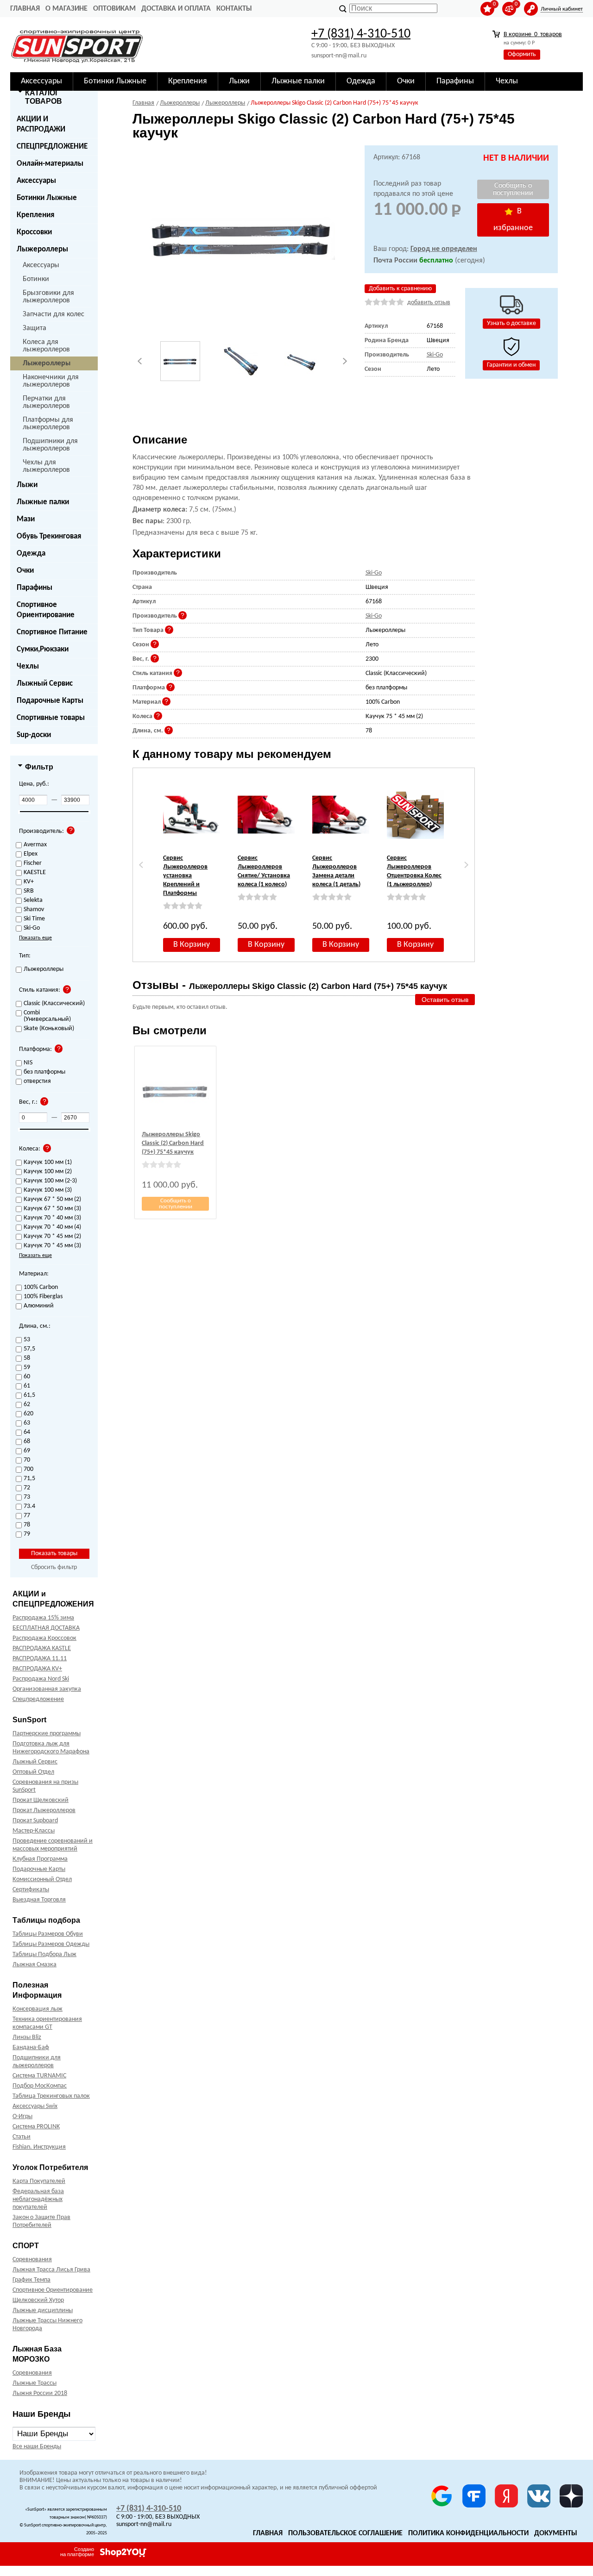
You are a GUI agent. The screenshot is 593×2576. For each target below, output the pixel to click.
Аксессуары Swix (35, 2106)
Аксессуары (36, 181)
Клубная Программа (40, 1859)
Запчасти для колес (54, 314)
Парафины (35, 588)
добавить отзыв (429, 303)
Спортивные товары (51, 718)
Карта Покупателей (39, 2181)
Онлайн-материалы (50, 164)
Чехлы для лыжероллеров (46, 466)
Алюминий (39, 1306)
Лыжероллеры (42, 249)
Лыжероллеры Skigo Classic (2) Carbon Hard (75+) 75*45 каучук (173, 1143)
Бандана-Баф (31, 2048)
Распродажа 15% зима (43, 1618)
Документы (556, 2533)
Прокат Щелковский (41, 1800)
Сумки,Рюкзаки (43, 649)
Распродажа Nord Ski (41, 1679)
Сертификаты (31, 1890)
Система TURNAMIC (39, 2076)
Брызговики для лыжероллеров (48, 297)
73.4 (29, 1507)
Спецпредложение (38, 1699)
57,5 (29, 1349)
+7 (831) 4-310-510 (361, 34)
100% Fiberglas (43, 1297)
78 (27, 1525)
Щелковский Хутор (38, 2300)
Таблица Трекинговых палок (51, 2096)
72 (27, 1488)
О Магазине (66, 9)
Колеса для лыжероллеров (46, 346)
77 (27, 1516)
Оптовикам (114, 9)
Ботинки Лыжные (47, 198)
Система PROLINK (36, 2127)
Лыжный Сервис (45, 684)
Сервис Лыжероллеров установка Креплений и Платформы (185, 876)
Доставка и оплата (176, 9)
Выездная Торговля (39, 1900)
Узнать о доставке (511, 323)
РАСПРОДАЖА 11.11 (40, 1659)
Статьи (22, 2137)
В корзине (533, 34)
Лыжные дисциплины (43, 2310)
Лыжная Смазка (35, 1965)
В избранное (513, 220)
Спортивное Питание (52, 632)
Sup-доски (34, 735)
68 (27, 1442)
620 (28, 1414)
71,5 (29, 1479)
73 (27, 1497)
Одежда (31, 553)
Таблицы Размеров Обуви (48, 1934)
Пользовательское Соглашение (345, 2533)
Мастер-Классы (34, 1831)
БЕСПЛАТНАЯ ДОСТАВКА (46, 1628)
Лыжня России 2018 (40, 2393)
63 (27, 1423)
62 (27, 1405)
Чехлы (28, 666)
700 (28, 1469)
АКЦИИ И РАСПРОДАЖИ (41, 124)
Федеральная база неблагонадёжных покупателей (38, 2199)
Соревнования (32, 2260)
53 (27, 1340)
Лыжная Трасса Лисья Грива (51, 2270)
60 (27, 1377)
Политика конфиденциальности (468, 2533)
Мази (26, 519)
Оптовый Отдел (33, 1772)
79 (27, 1534)
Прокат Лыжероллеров (44, 1810)
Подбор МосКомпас (40, 2086)
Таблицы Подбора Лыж (44, 1954)
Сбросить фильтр (54, 1567)
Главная (25, 9)
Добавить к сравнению (400, 289)
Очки (25, 571)
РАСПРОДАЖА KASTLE (42, 1648)
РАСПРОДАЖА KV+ (37, 1669)
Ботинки (36, 279)
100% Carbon (41, 1288)
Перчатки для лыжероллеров (46, 402)
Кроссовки (34, 232)
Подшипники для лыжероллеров (50, 445)
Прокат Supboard (35, 1821)
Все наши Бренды (37, 2447)
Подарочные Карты (50, 701)
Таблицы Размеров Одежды (51, 1944)
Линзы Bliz (27, 2037)
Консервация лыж (38, 2009)
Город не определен (444, 249)
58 (27, 1358)
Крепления (35, 215)
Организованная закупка (47, 1689)
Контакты (234, 9)
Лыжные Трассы (35, 2383)
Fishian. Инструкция (39, 2147)
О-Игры (22, 2116)
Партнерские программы (47, 1734)
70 (27, 1460)
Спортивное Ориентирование (46, 610)
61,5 (29, 1395)
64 (27, 1432)
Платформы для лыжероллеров (48, 424)
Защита (35, 328)
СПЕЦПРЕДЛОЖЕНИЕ (52, 147)
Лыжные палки (43, 502)
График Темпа (32, 2280)
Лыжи (27, 485)
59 (27, 1368)
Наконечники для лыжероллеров (51, 381)
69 (27, 1451)
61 (27, 1386)
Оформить (522, 54)
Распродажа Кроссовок (44, 1638)
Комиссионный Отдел (42, 1879)
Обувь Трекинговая (49, 536)
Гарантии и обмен (511, 365)
